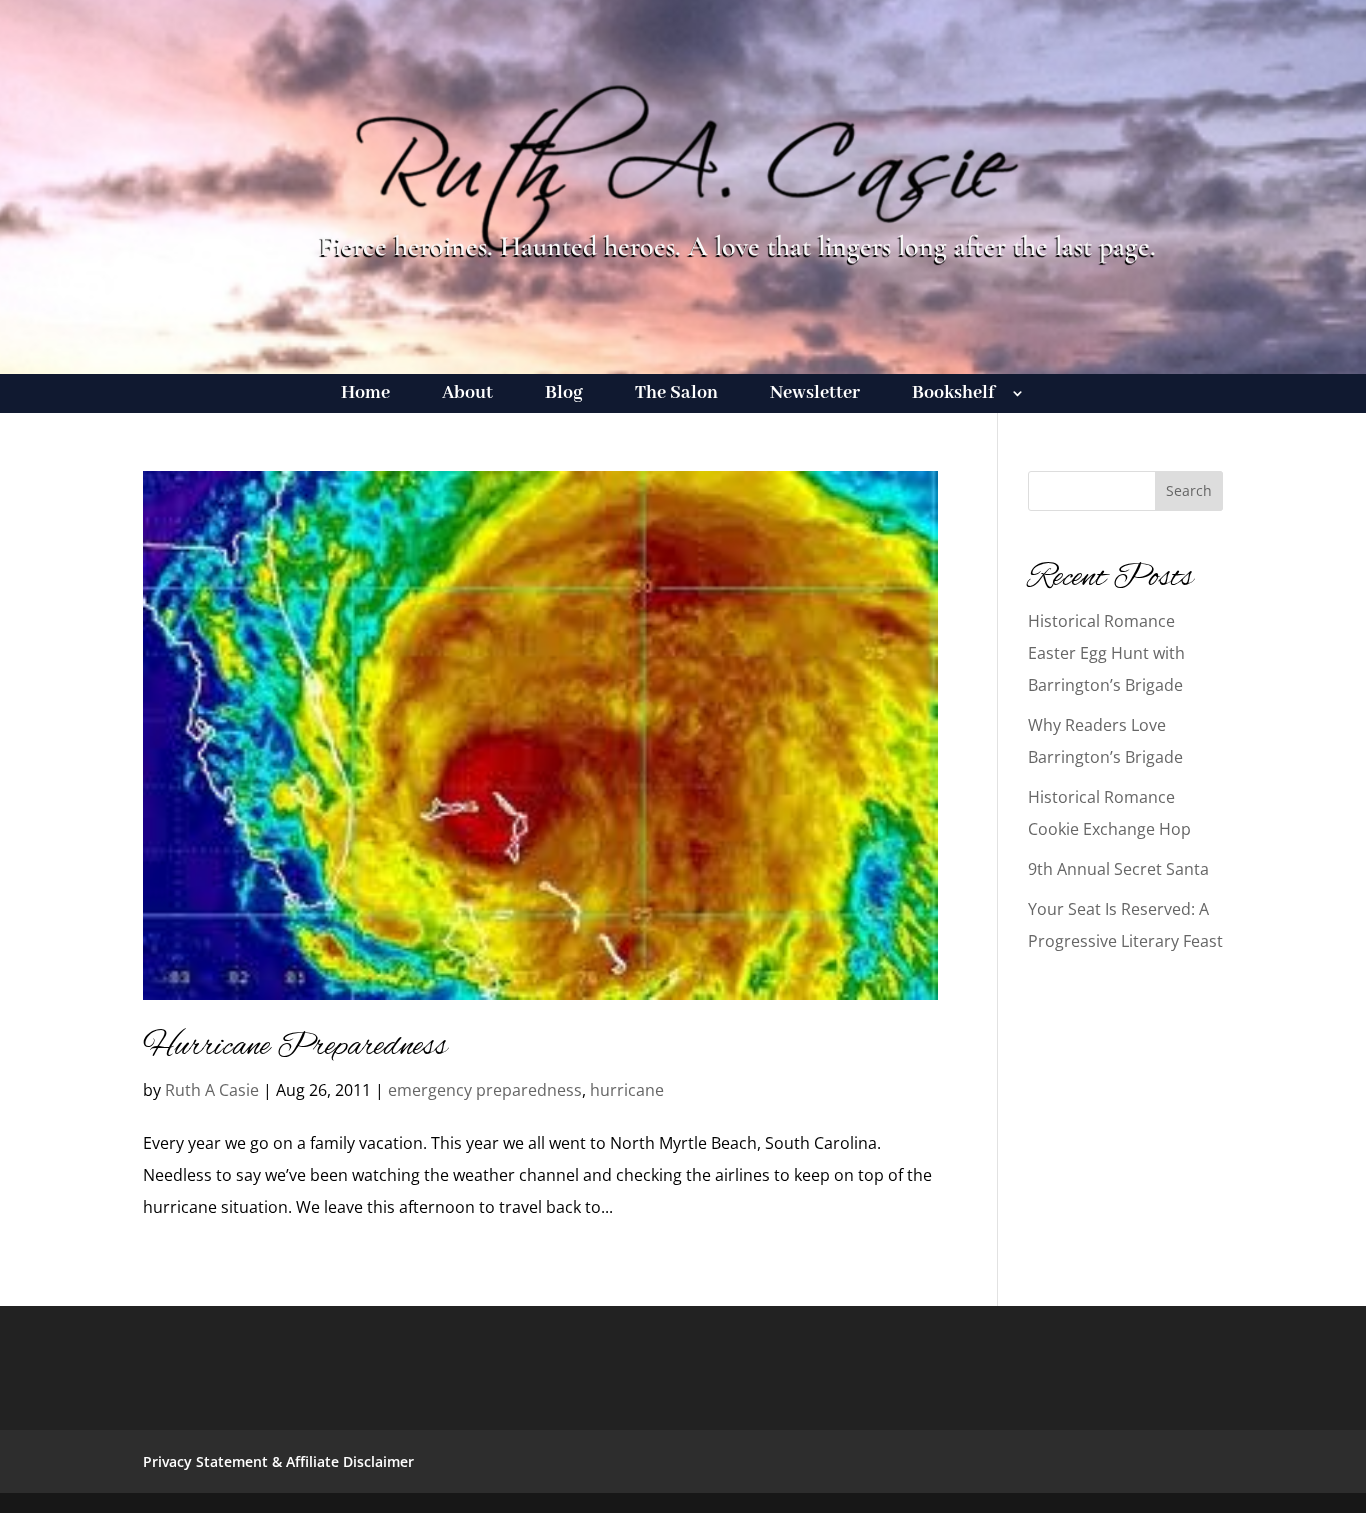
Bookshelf (953, 395)
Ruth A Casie (212, 1090)
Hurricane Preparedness (295, 1047)
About (467, 395)
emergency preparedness (485, 1090)
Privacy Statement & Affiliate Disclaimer (278, 1461)
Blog (564, 395)
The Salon (676, 395)
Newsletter (815, 395)
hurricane (627, 1090)
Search (1189, 490)
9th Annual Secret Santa (1118, 869)
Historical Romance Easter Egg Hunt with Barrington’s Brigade (1106, 653)
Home (365, 395)
